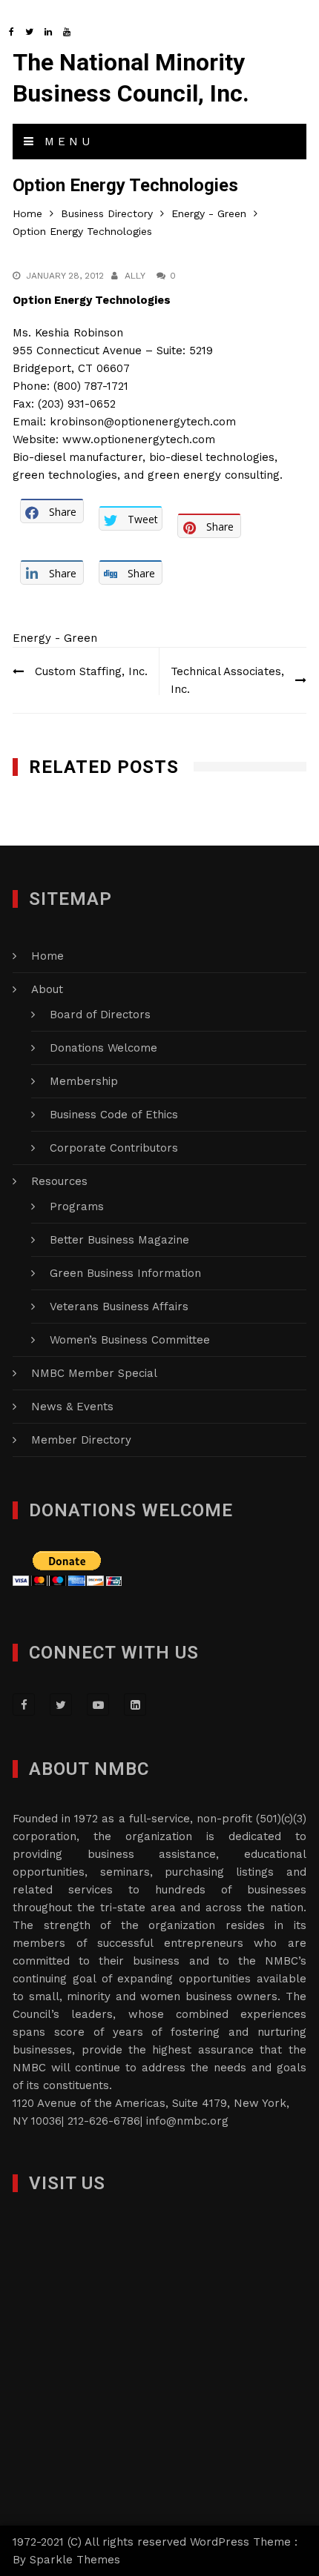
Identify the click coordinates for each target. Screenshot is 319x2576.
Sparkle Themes (75, 2560)
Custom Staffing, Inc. (91, 671)
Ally (135, 276)
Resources (59, 1181)
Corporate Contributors (114, 1148)
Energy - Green (55, 638)
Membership (84, 1081)
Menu (65, 142)
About (47, 989)
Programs (77, 1206)
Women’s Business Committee (130, 1340)
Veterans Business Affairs (119, 1307)
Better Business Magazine (119, 1240)
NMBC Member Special (94, 1373)
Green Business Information (125, 1273)
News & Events (72, 1407)
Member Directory (81, 1440)
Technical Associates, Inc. (227, 680)
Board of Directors (100, 1015)
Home (47, 956)
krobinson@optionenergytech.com (143, 422)
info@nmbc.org (187, 2121)
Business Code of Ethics (114, 1115)
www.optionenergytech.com (139, 439)
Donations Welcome (103, 1048)
